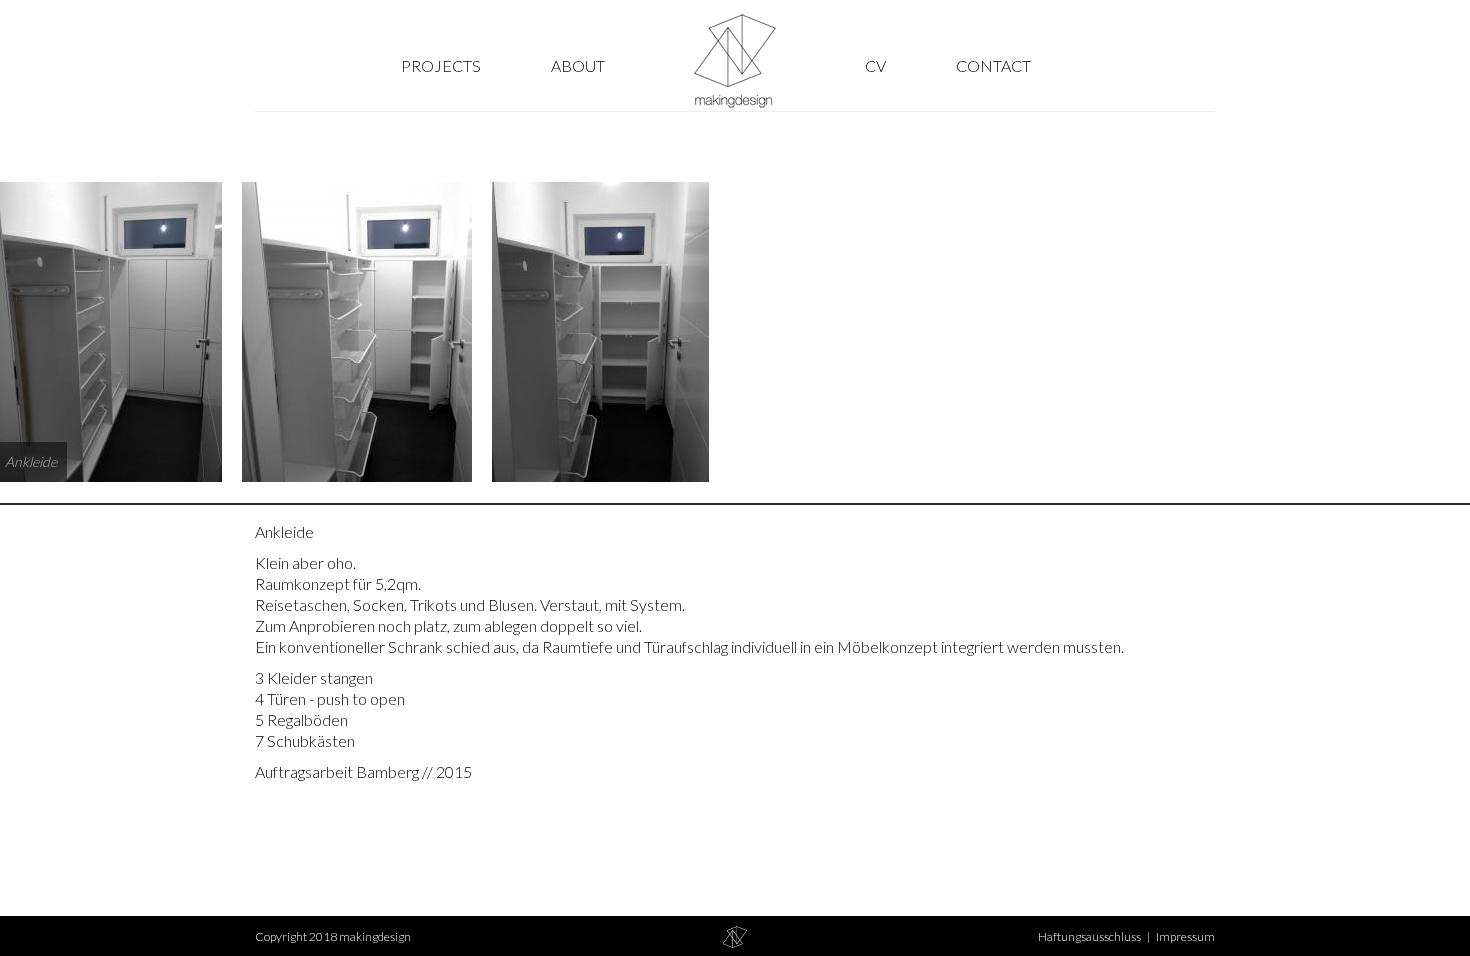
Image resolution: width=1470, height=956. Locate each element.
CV (875, 65)
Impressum (1185, 936)
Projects (441, 65)
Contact (993, 65)
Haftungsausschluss (1089, 936)
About (578, 65)
